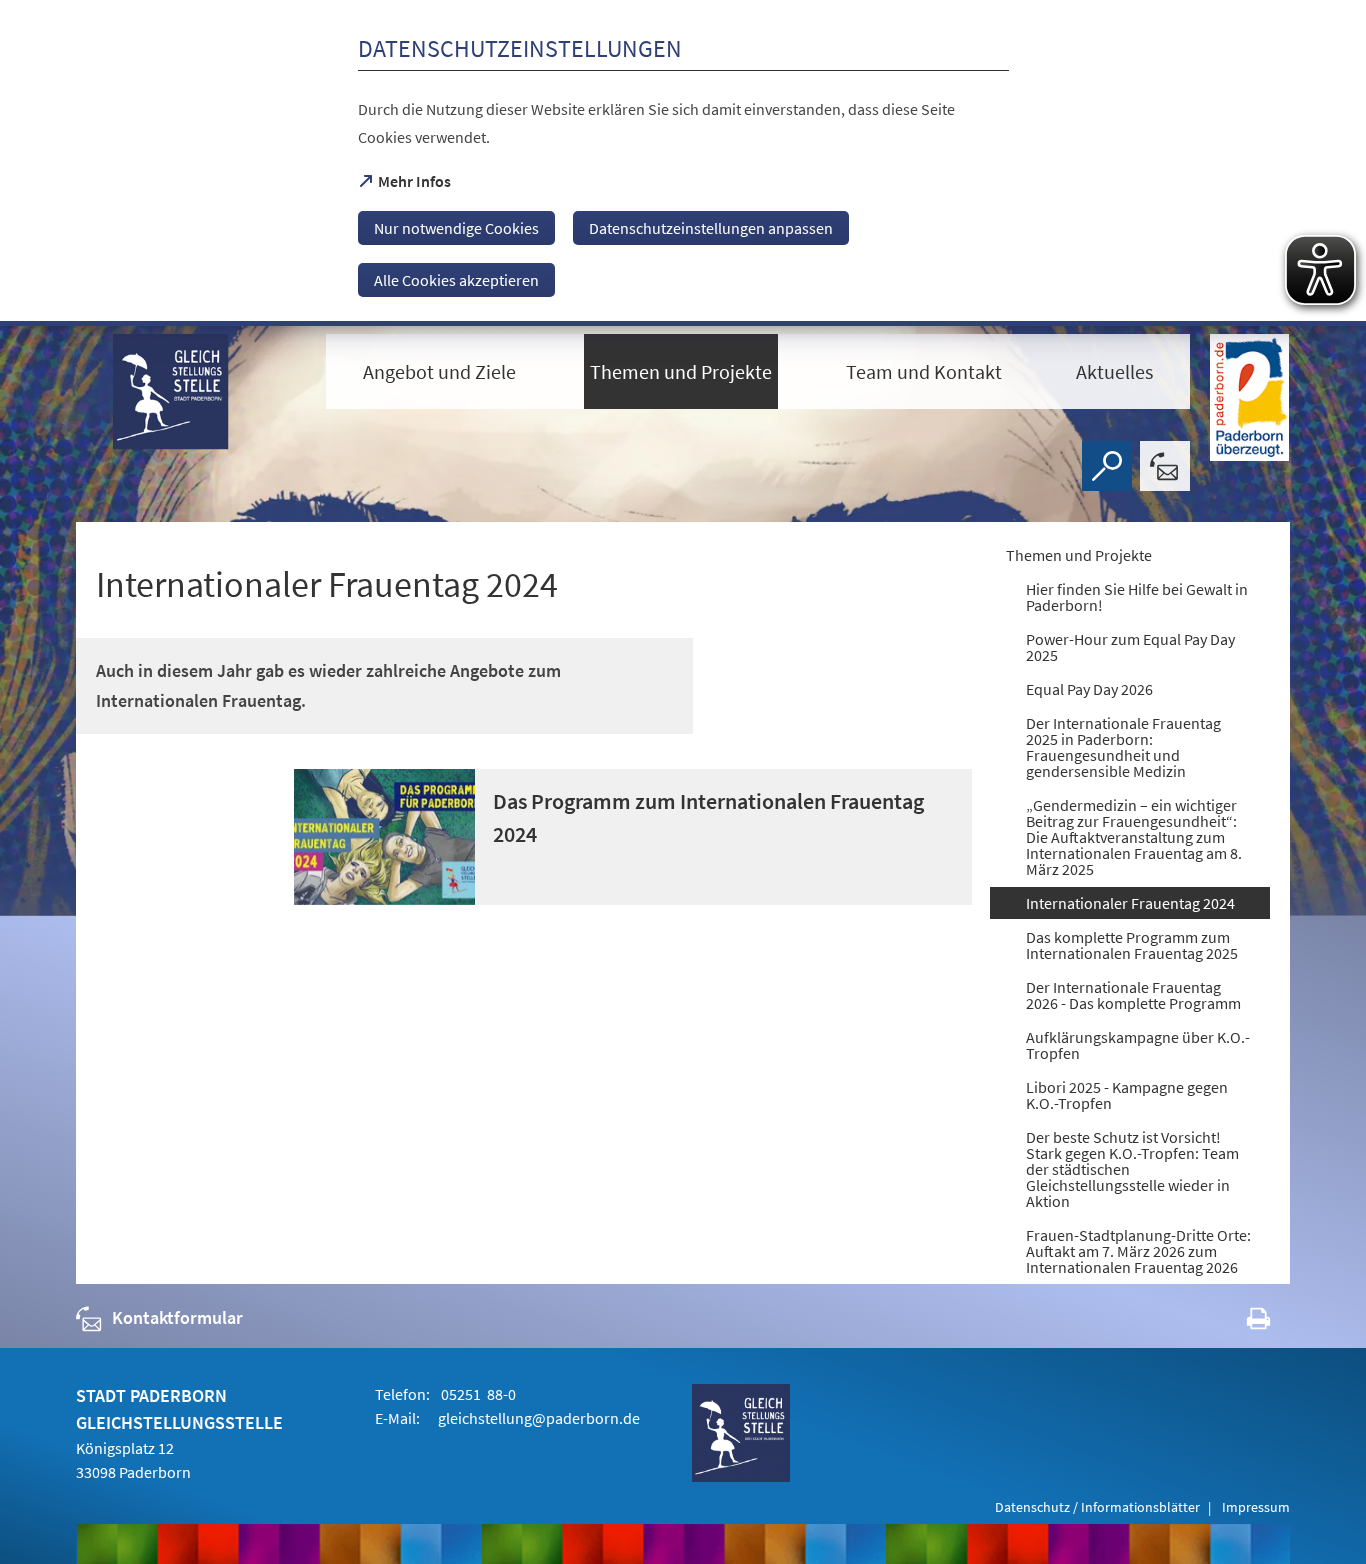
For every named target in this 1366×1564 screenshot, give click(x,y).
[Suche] (1107, 466)
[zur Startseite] (191, 412)
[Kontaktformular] (1165, 466)
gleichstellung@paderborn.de (539, 1418)
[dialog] (683, 163)
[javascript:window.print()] (1240, 1322)
